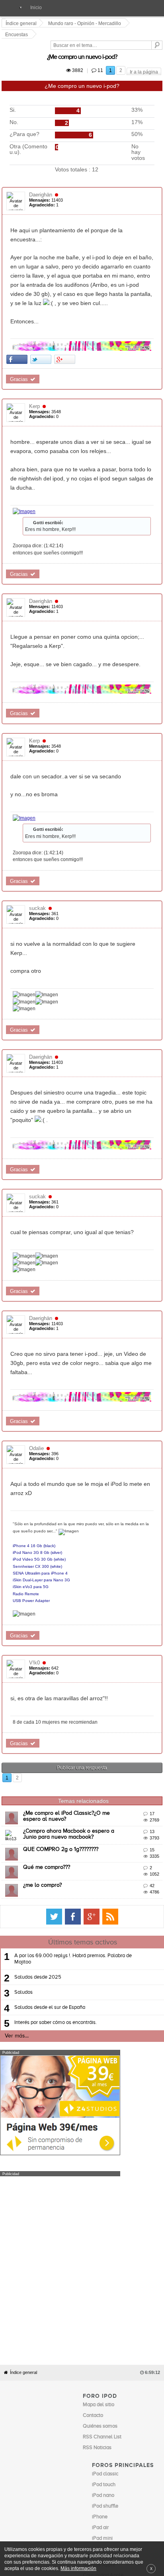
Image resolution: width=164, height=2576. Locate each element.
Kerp (36, 347)
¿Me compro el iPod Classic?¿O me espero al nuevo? (90, 1682)
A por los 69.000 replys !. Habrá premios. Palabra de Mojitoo (73, 1827)
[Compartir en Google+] (66, 299)
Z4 (86, 2404)
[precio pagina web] (60, 2022)
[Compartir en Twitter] (42, 299)
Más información (78, 2568)
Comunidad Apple (103, 2323)
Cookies (72, 2398)
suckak (39, 823)
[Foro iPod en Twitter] (121, 1785)
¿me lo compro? (44, 1754)
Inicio (36, 8)
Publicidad (114, 2398)
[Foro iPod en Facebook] (139, 1785)
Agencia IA (104, 2360)
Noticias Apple (99, 2312)
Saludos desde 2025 (38, 1846)
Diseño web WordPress (117, 2349)
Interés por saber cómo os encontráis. (56, 1891)
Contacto (92, 2398)
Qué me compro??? (48, 1736)
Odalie (38, 1333)
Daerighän (42, 168)
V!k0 (36, 1531)
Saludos (23, 1861)
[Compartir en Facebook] (18, 299)
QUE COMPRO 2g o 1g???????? (62, 1718)
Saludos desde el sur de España (50, 1876)
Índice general (23, 2120)
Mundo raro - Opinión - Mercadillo (86, 23)
